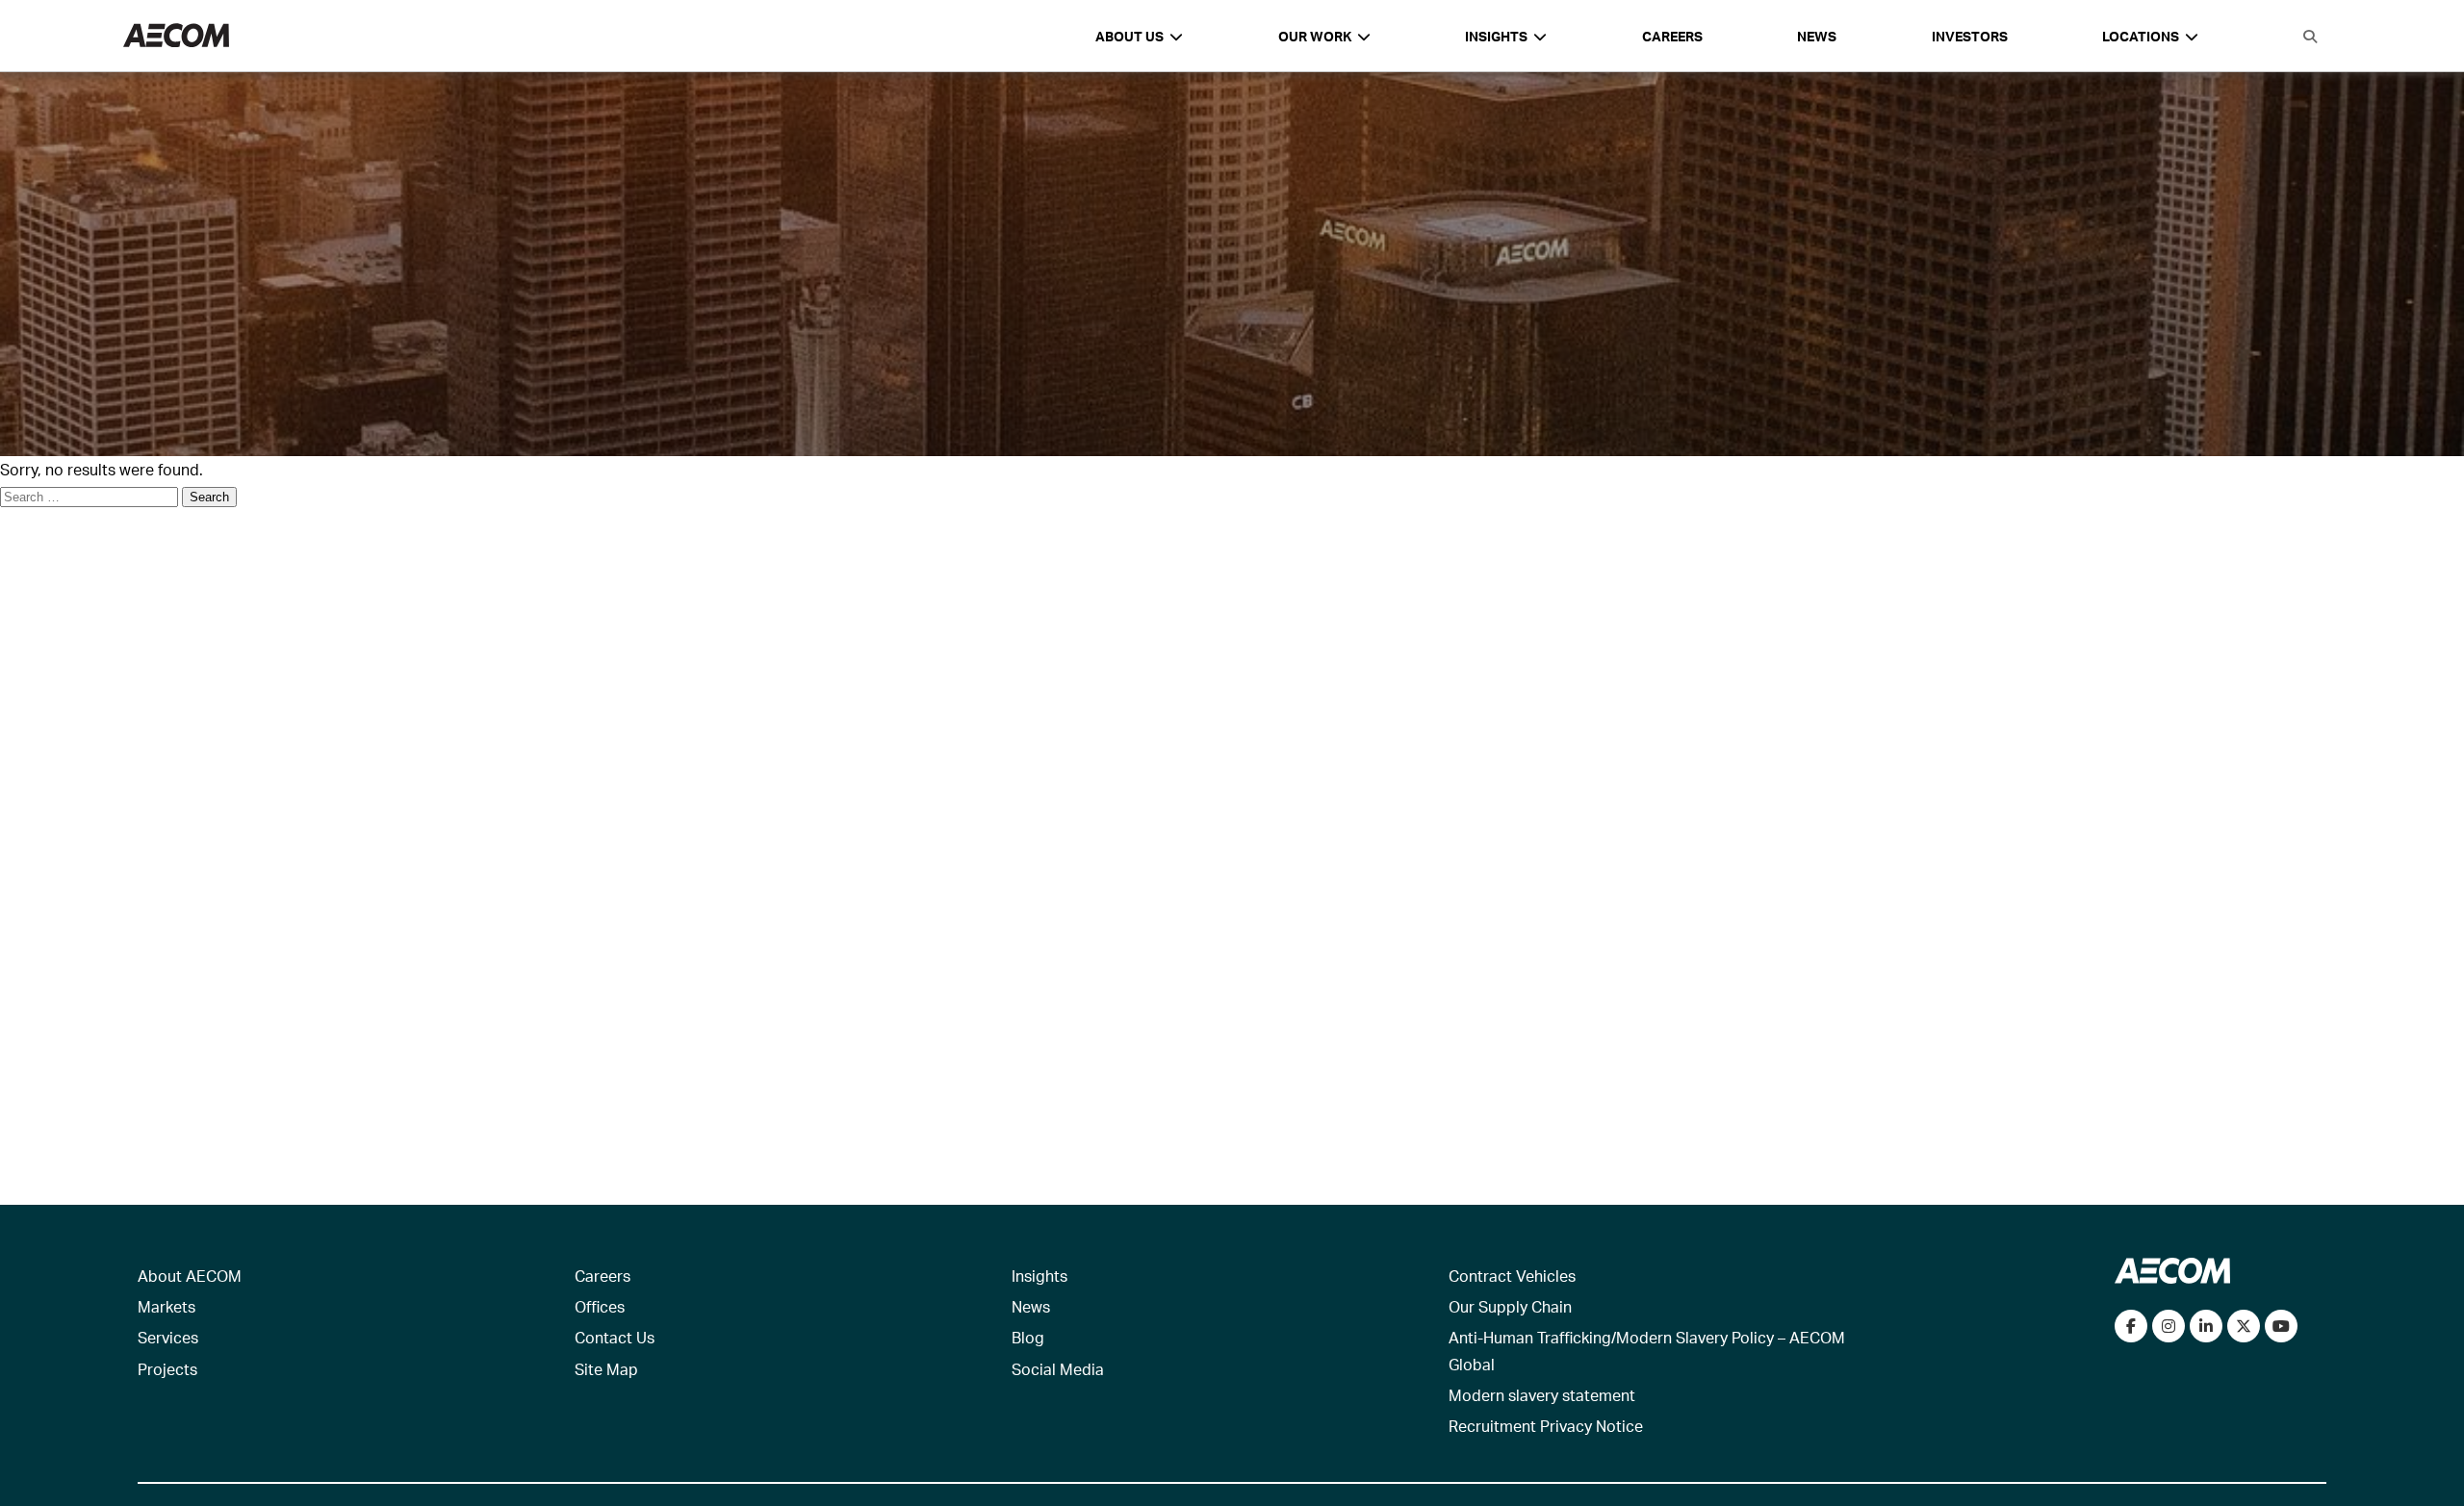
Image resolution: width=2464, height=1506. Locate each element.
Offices (600, 1306)
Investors (1970, 36)
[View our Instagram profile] (2169, 1326)
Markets (167, 1306)
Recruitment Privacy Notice (1546, 1426)
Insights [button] (1496, 36)
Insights (1039, 1276)
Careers (1672, 36)
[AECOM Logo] (176, 36)
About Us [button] (1129, 36)
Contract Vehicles (1512, 1276)
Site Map (606, 1369)
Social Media (1058, 1369)
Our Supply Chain (1510, 1306)
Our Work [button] (1315, 36)
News (1817, 36)
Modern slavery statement (1542, 1395)
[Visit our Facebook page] (2131, 1326)
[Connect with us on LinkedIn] (2206, 1326)
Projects (167, 1369)
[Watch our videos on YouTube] (2281, 1326)
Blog (1028, 1337)
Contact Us (615, 1337)
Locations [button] (2141, 36)
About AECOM (190, 1276)
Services (168, 1337)
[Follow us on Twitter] (2244, 1326)
